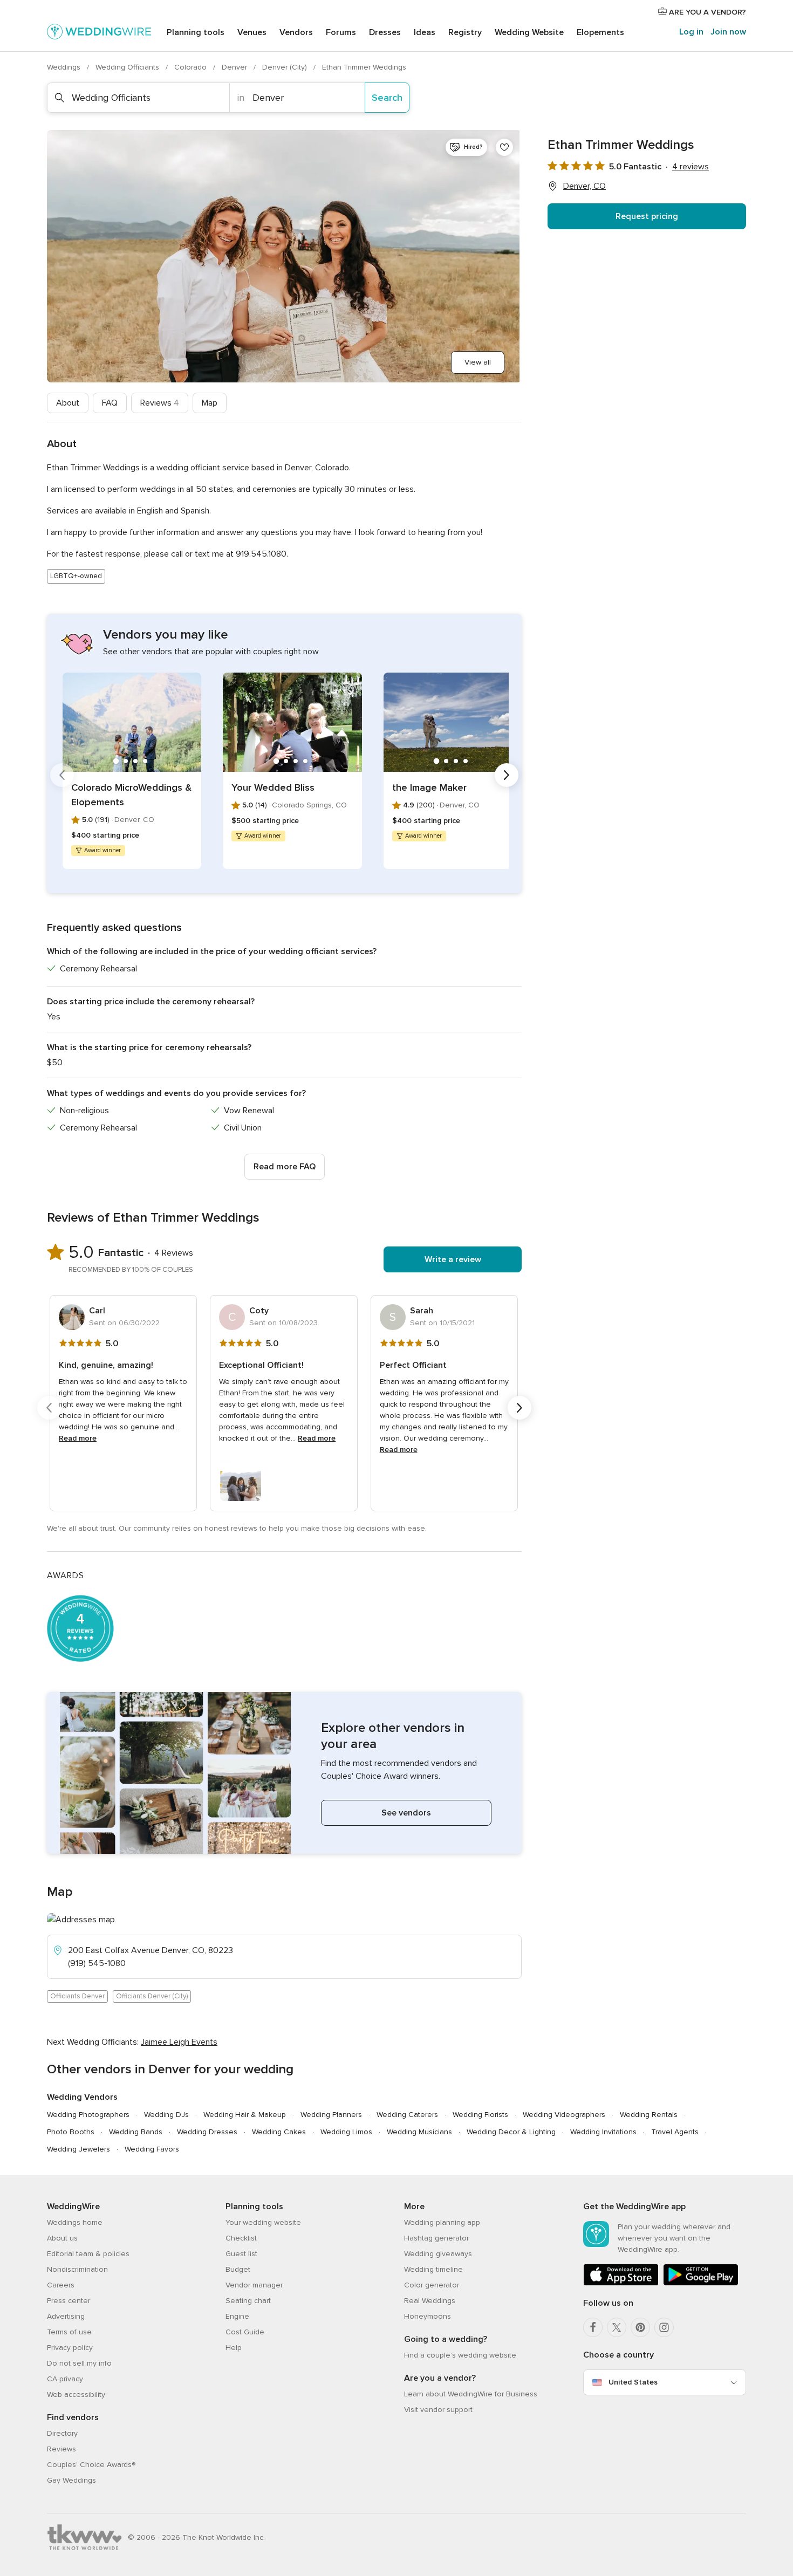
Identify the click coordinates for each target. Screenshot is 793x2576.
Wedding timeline (433, 2269)
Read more (78, 1438)
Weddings (65, 67)
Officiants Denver (77, 1996)
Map (210, 403)
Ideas (425, 32)
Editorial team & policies (88, 2254)
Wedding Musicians (419, 2132)
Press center (69, 2301)
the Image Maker (429, 787)
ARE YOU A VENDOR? (706, 12)
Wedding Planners (331, 2115)
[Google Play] (701, 2283)
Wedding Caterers (407, 2115)
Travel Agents (675, 2132)
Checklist (241, 2238)
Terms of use (69, 2332)
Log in (691, 32)
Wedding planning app (442, 2222)
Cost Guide (245, 2332)
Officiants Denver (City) (152, 1996)
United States (633, 2382)
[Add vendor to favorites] (504, 147)
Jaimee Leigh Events (179, 2042)
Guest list (241, 2254)
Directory (62, 2433)
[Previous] (62, 775)
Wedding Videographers (564, 2115)
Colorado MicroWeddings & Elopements (131, 795)
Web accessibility (76, 2395)
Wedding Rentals (649, 2115)
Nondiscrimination (77, 2269)
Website (529, 32)
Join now (728, 32)
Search (387, 98)
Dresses (385, 32)
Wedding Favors (152, 2149)
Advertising (66, 2316)
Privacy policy (70, 2348)
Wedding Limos (346, 2132)
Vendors (296, 32)
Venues (252, 32)
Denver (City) (286, 67)
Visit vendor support (438, 2410)
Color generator (432, 2285)
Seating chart (248, 2301)
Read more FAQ (285, 1167)
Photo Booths (71, 2132)
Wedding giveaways (438, 2254)
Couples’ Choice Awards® (91, 2465)
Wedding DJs (166, 2115)
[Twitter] (617, 2327)
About (68, 403)
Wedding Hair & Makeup (245, 2115)
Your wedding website (263, 2222)
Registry (465, 32)
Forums (341, 32)
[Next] (507, 775)
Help (234, 2348)
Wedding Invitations (603, 2132)
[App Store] (621, 2283)
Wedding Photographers (88, 2115)
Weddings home (75, 2222)
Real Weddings (430, 2301)
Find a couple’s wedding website (460, 2355)
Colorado (192, 67)
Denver (235, 67)
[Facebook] (593, 2327)
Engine (237, 2316)
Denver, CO (585, 186)
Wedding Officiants (128, 67)
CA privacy (65, 2379)
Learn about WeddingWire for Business (471, 2394)
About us (62, 2238)
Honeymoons (428, 2316)
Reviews (160, 403)
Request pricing (647, 216)
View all (478, 362)
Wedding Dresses (207, 2132)
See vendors (406, 1813)
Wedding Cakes (279, 2132)
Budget (238, 2269)
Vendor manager (254, 2285)
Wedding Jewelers (78, 2149)
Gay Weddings (71, 2480)
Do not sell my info (79, 2363)
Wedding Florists (480, 2115)
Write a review (453, 1259)
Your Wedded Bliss (273, 787)
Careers (61, 2285)
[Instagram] (664, 2327)
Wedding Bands (136, 2132)
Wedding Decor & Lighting (511, 2132)
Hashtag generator (436, 2238)
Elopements (600, 32)
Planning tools (196, 32)
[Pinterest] (640, 2327)
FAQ (110, 403)
